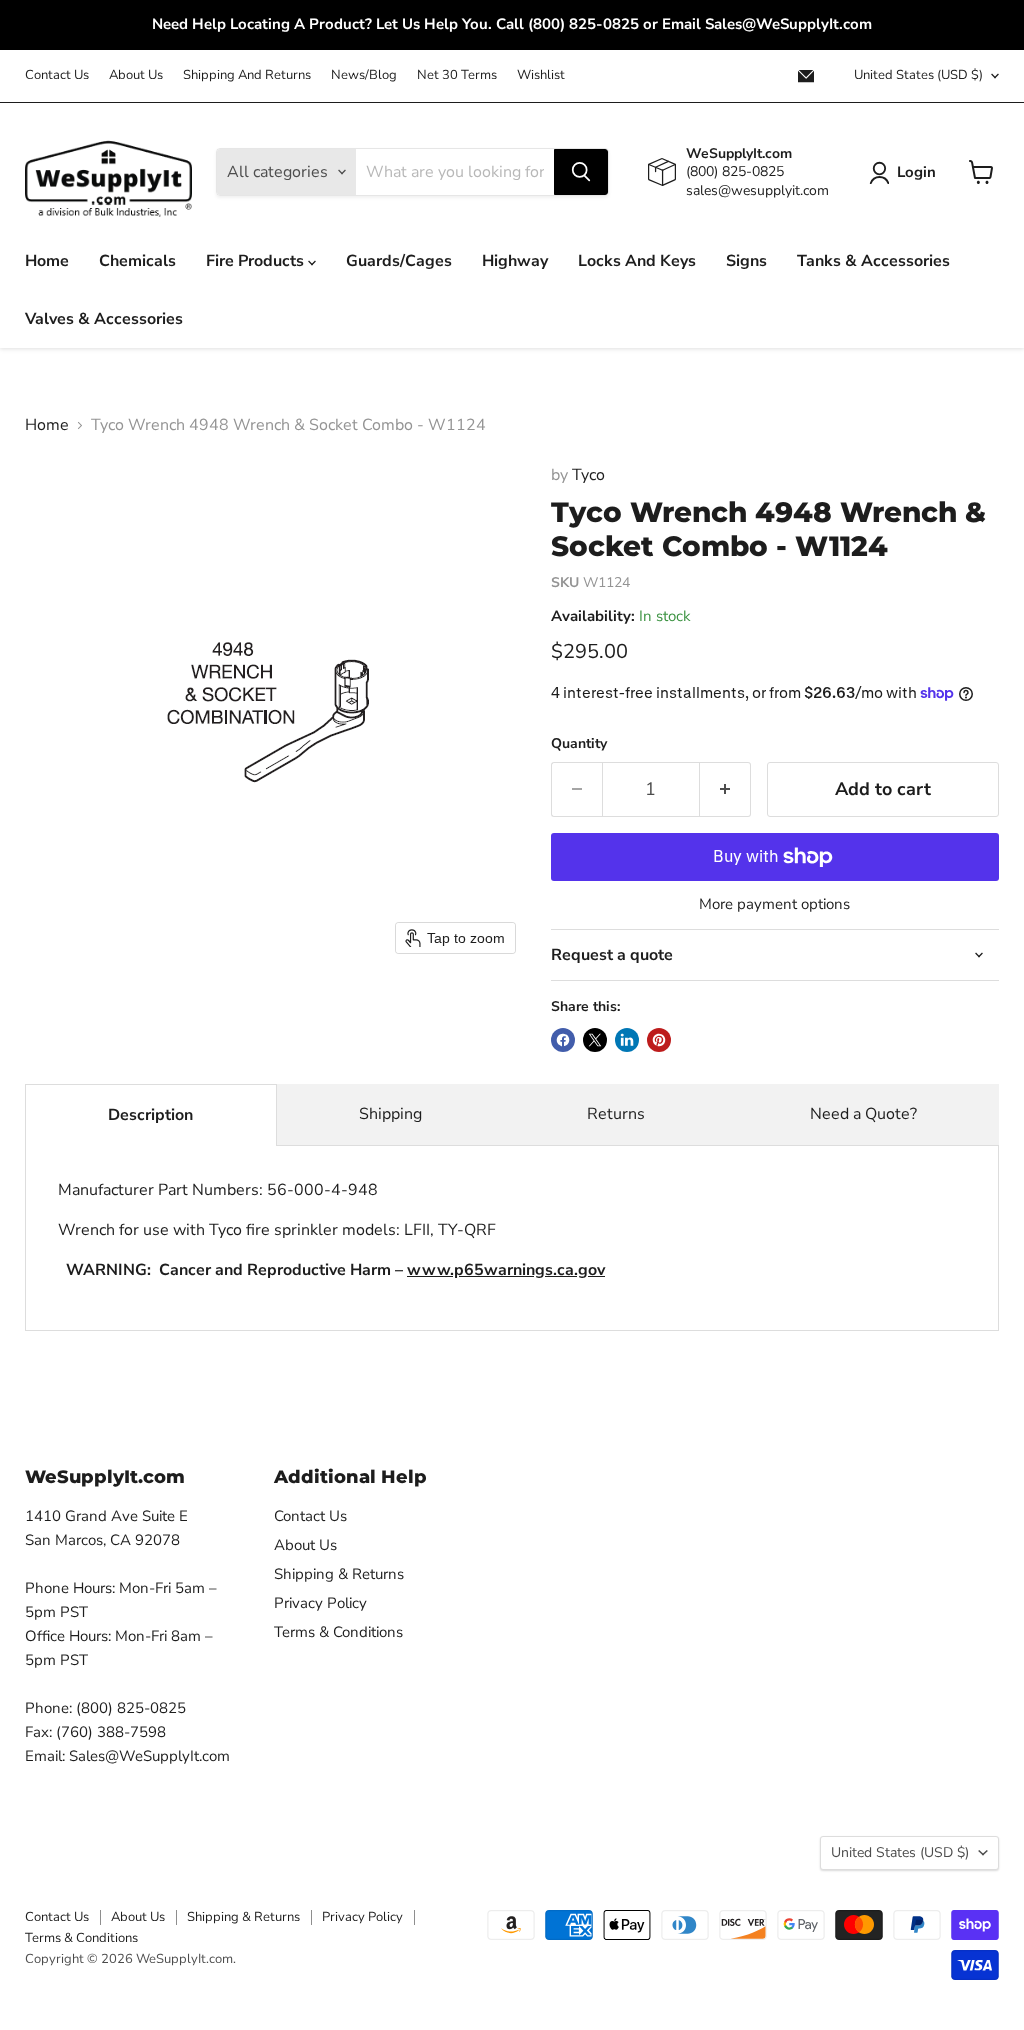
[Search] (581, 172)
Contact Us (57, 75)
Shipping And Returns (247, 75)
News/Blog (364, 75)
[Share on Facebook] (563, 1040)
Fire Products (257, 261)
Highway (515, 261)
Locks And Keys (637, 261)
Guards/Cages (399, 261)
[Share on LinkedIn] (627, 1040)
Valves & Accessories (104, 319)
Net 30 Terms (457, 75)
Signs (746, 261)
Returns (616, 1114)
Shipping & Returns (339, 1574)
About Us (136, 75)
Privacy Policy (320, 1603)
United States (918, 75)
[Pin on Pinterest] (659, 1040)
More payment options (774, 904)
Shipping (390, 1114)
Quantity (579, 744)
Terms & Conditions (338, 1632)
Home (47, 261)
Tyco (588, 475)
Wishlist (541, 75)
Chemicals (137, 261)
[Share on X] (595, 1040)
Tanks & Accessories (873, 261)
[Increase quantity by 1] (725, 789)
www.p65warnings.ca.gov (506, 1270)
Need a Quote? (863, 1114)
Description (150, 1115)
